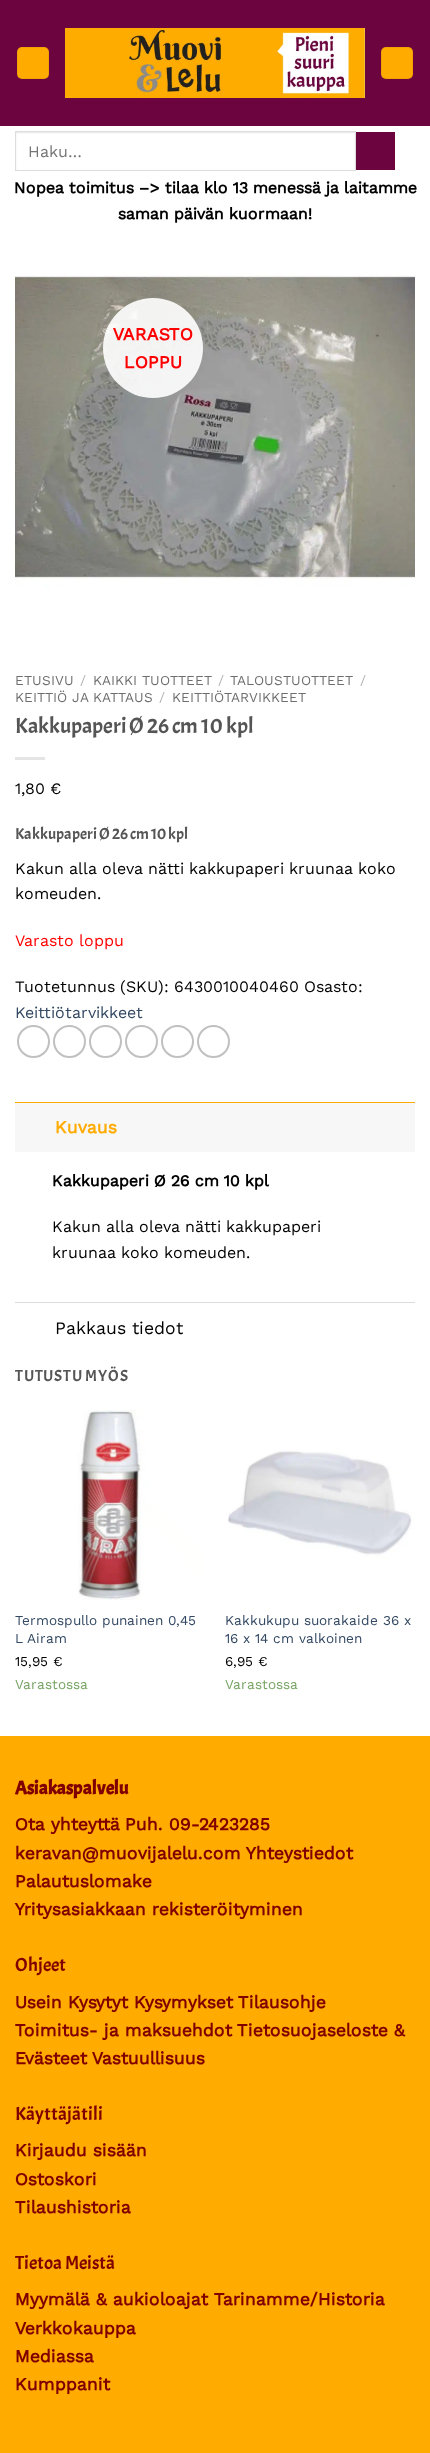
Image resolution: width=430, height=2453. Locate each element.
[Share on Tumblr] (213, 1041)
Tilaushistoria (73, 2207)
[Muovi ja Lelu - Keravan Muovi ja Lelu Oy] (215, 63)
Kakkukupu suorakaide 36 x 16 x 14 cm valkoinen (318, 1629)
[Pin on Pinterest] (177, 1041)
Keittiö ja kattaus (84, 697)
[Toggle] (34, 1126)
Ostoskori (56, 2179)
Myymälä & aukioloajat (111, 2299)
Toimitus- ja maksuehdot (123, 2030)
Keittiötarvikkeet (239, 697)
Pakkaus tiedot (119, 1328)
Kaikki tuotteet (152, 680)
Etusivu (44, 680)
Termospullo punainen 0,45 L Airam (105, 1629)
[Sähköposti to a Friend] (141, 1041)
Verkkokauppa (75, 2328)
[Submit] (375, 151)
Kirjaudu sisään (81, 2150)
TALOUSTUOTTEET (291, 680)
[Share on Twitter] (105, 1041)
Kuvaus (86, 1127)
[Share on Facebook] (69, 1041)
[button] (33, 63)
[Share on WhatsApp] (33, 1041)
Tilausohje (282, 2002)
